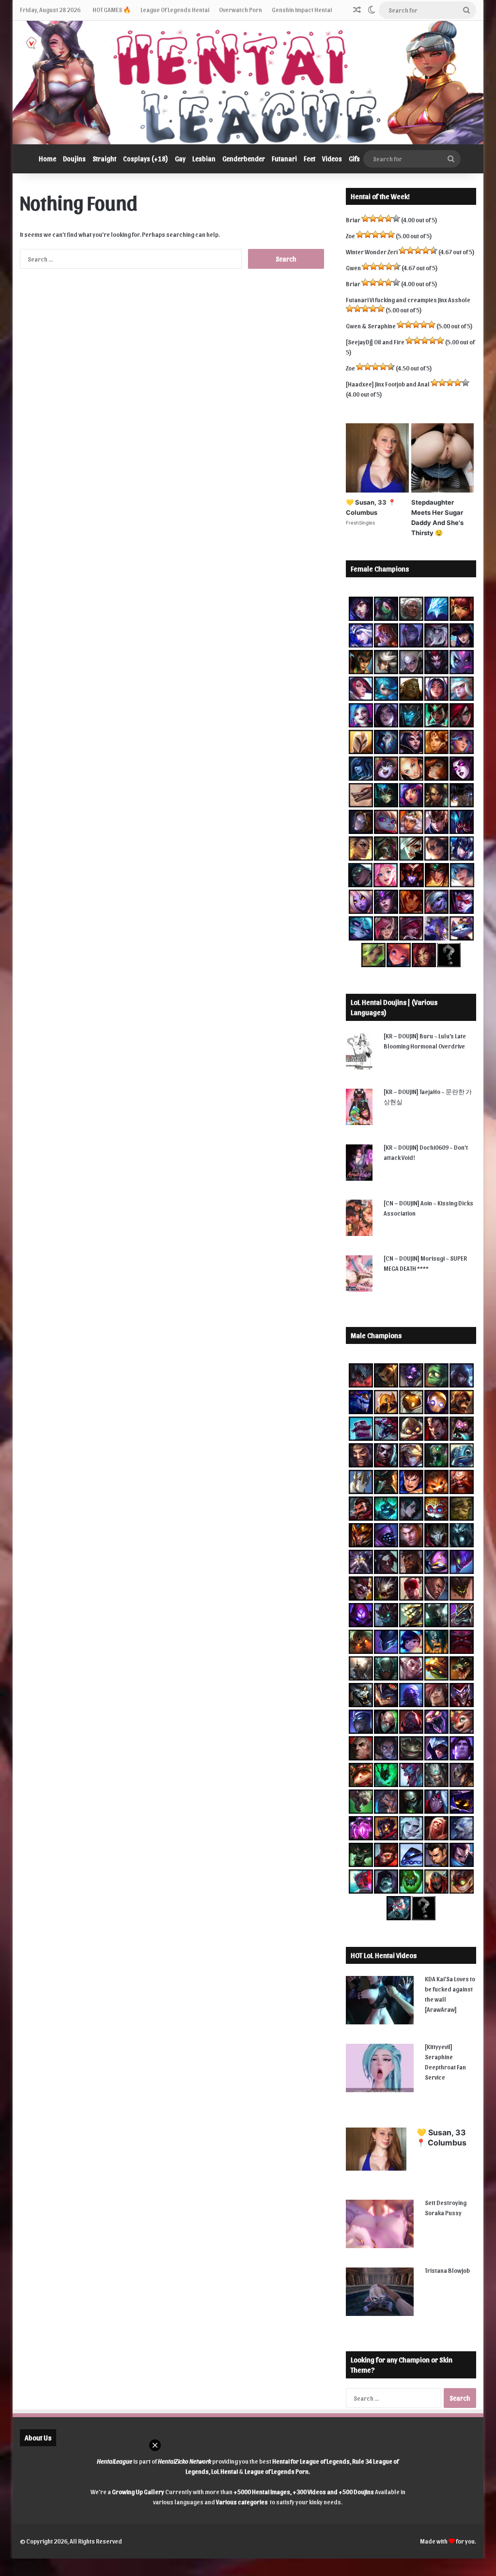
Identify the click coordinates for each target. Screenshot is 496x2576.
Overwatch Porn (240, 9)
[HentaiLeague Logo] (248, 83)
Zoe (350, 236)
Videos (332, 159)
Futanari (284, 159)
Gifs (354, 159)
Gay (180, 159)
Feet (310, 159)
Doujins (74, 159)
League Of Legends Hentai (175, 9)
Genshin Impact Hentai (302, 9)
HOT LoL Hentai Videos (384, 1955)
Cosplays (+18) (146, 159)
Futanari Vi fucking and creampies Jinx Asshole (408, 300)
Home (47, 159)
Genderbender (244, 159)
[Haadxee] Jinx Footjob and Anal (388, 384)
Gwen (353, 268)
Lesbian (204, 159)
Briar (353, 220)
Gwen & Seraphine (371, 326)
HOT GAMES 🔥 (112, 9)
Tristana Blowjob (447, 2270)
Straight (104, 159)
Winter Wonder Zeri (372, 252)
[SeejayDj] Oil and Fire (375, 342)
